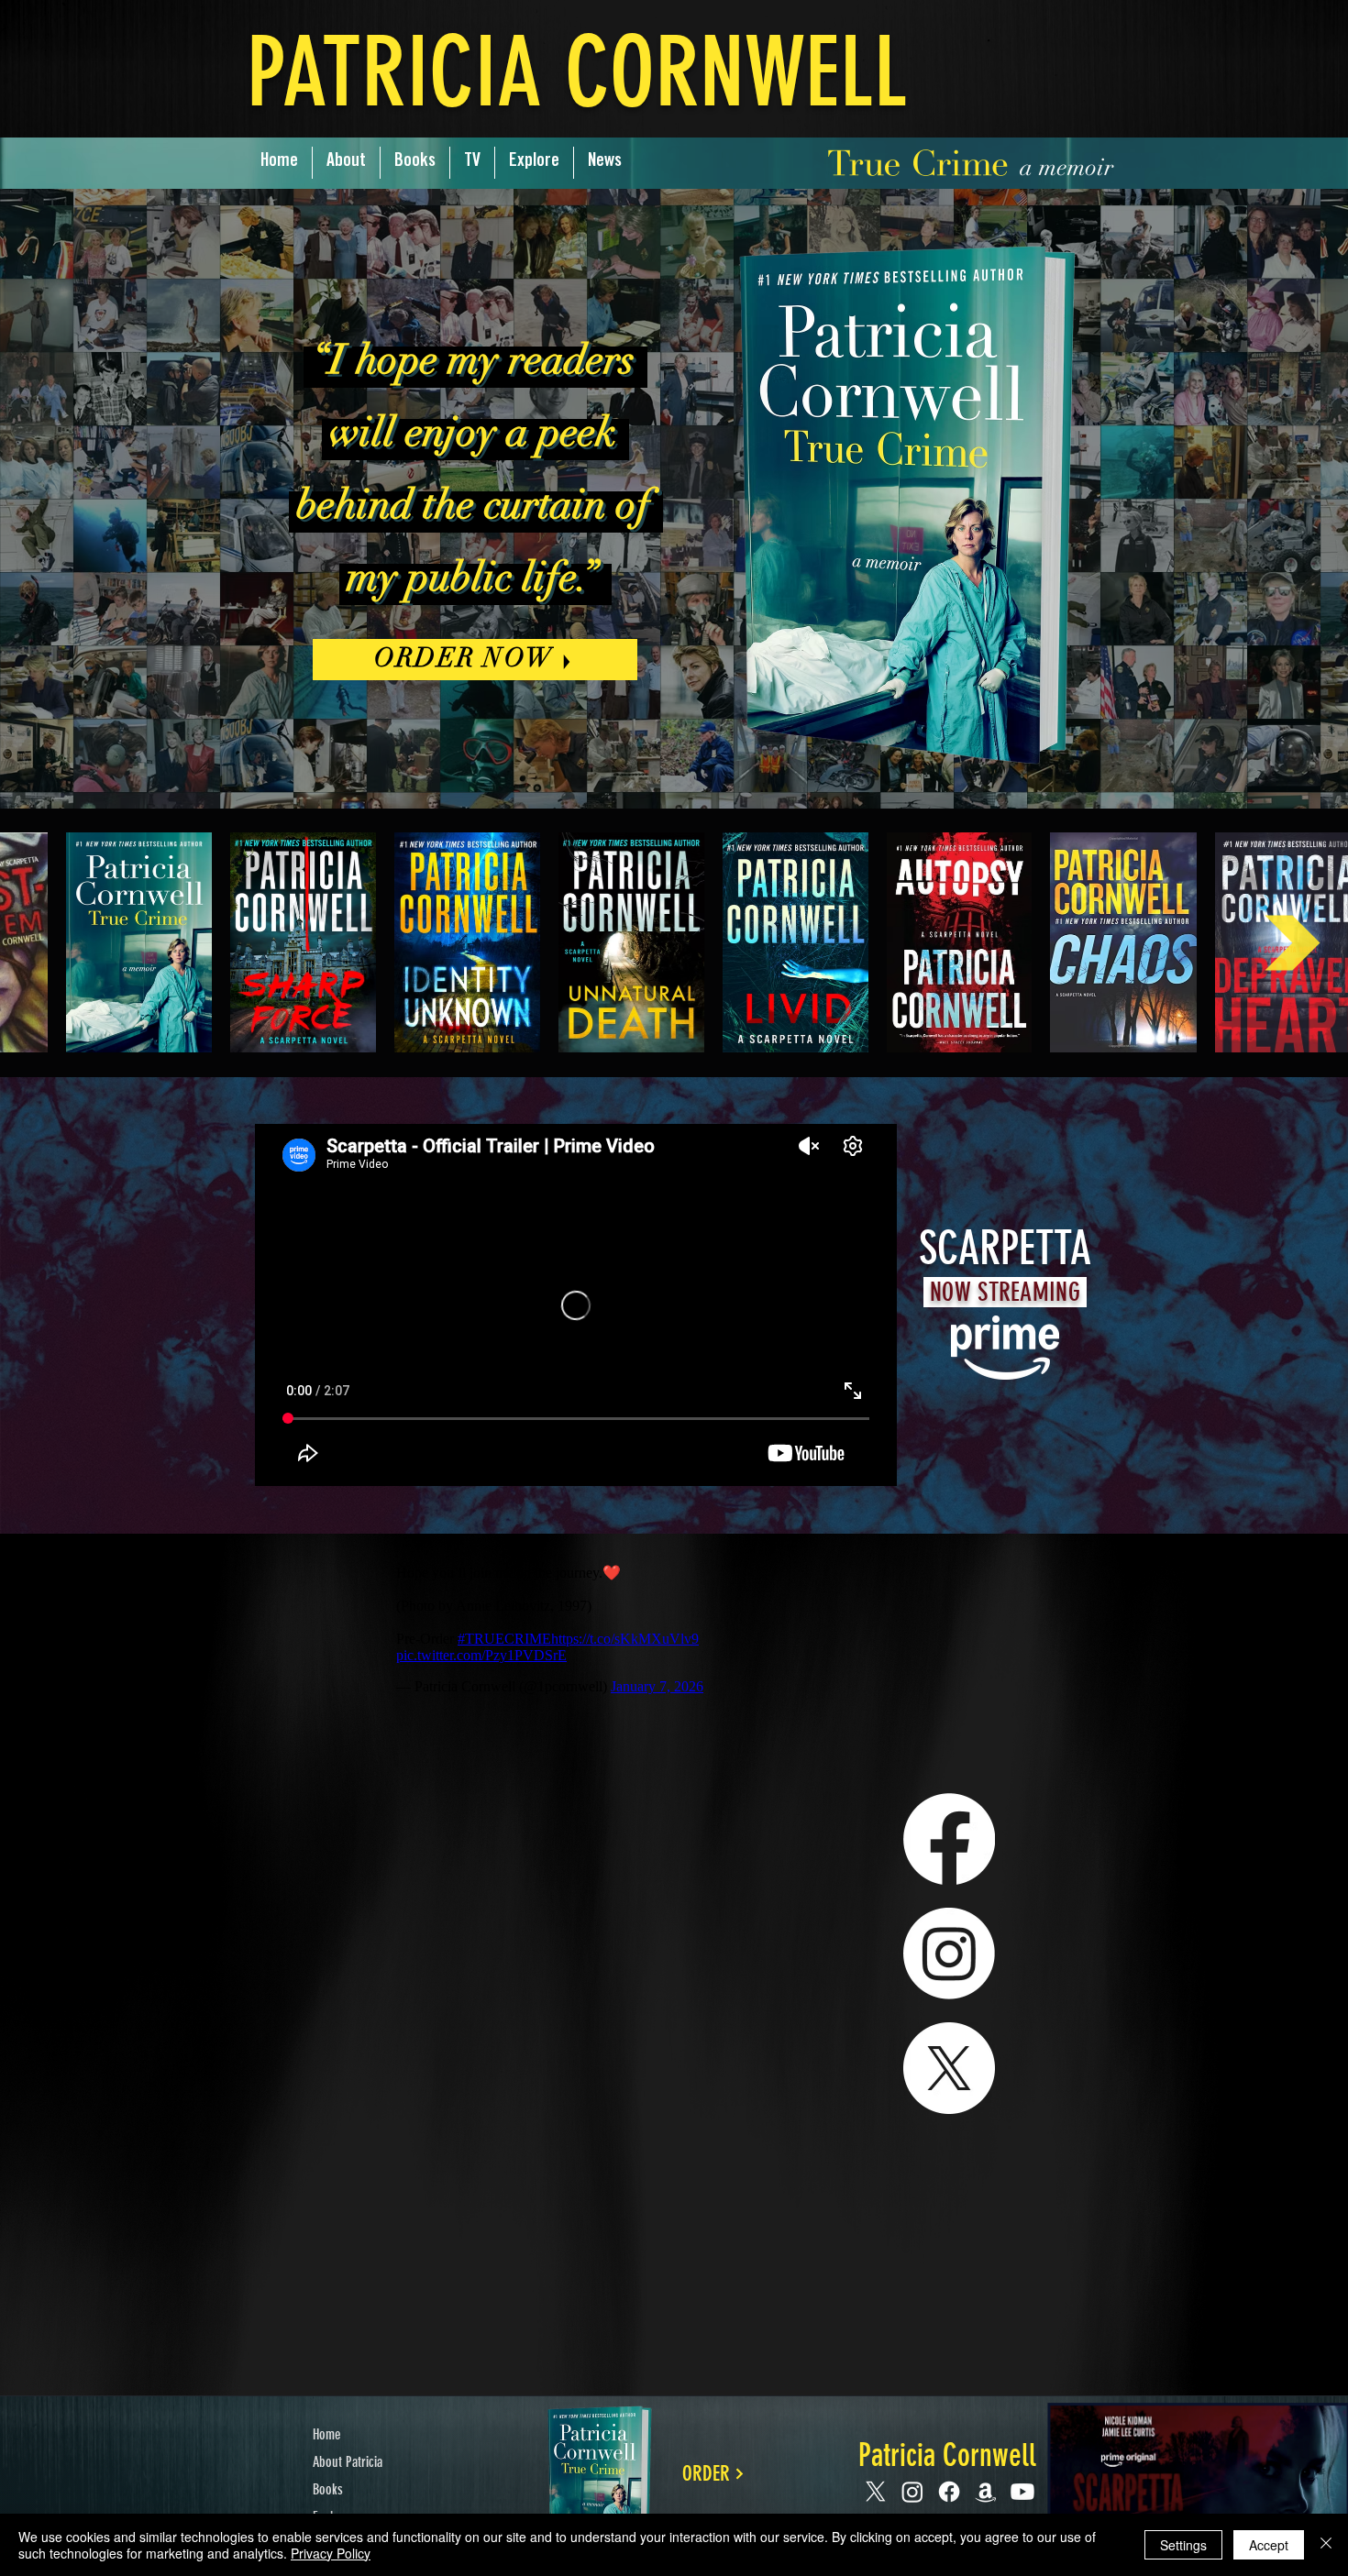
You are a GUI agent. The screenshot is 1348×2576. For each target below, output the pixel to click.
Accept (1269, 2545)
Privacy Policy (331, 2553)
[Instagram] (949, 1954)
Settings (1183, 2545)
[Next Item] (1293, 943)
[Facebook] (949, 1839)
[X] (949, 2068)
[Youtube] (1022, 2492)
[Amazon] (986, 2492)
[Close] (1326, 2545)
